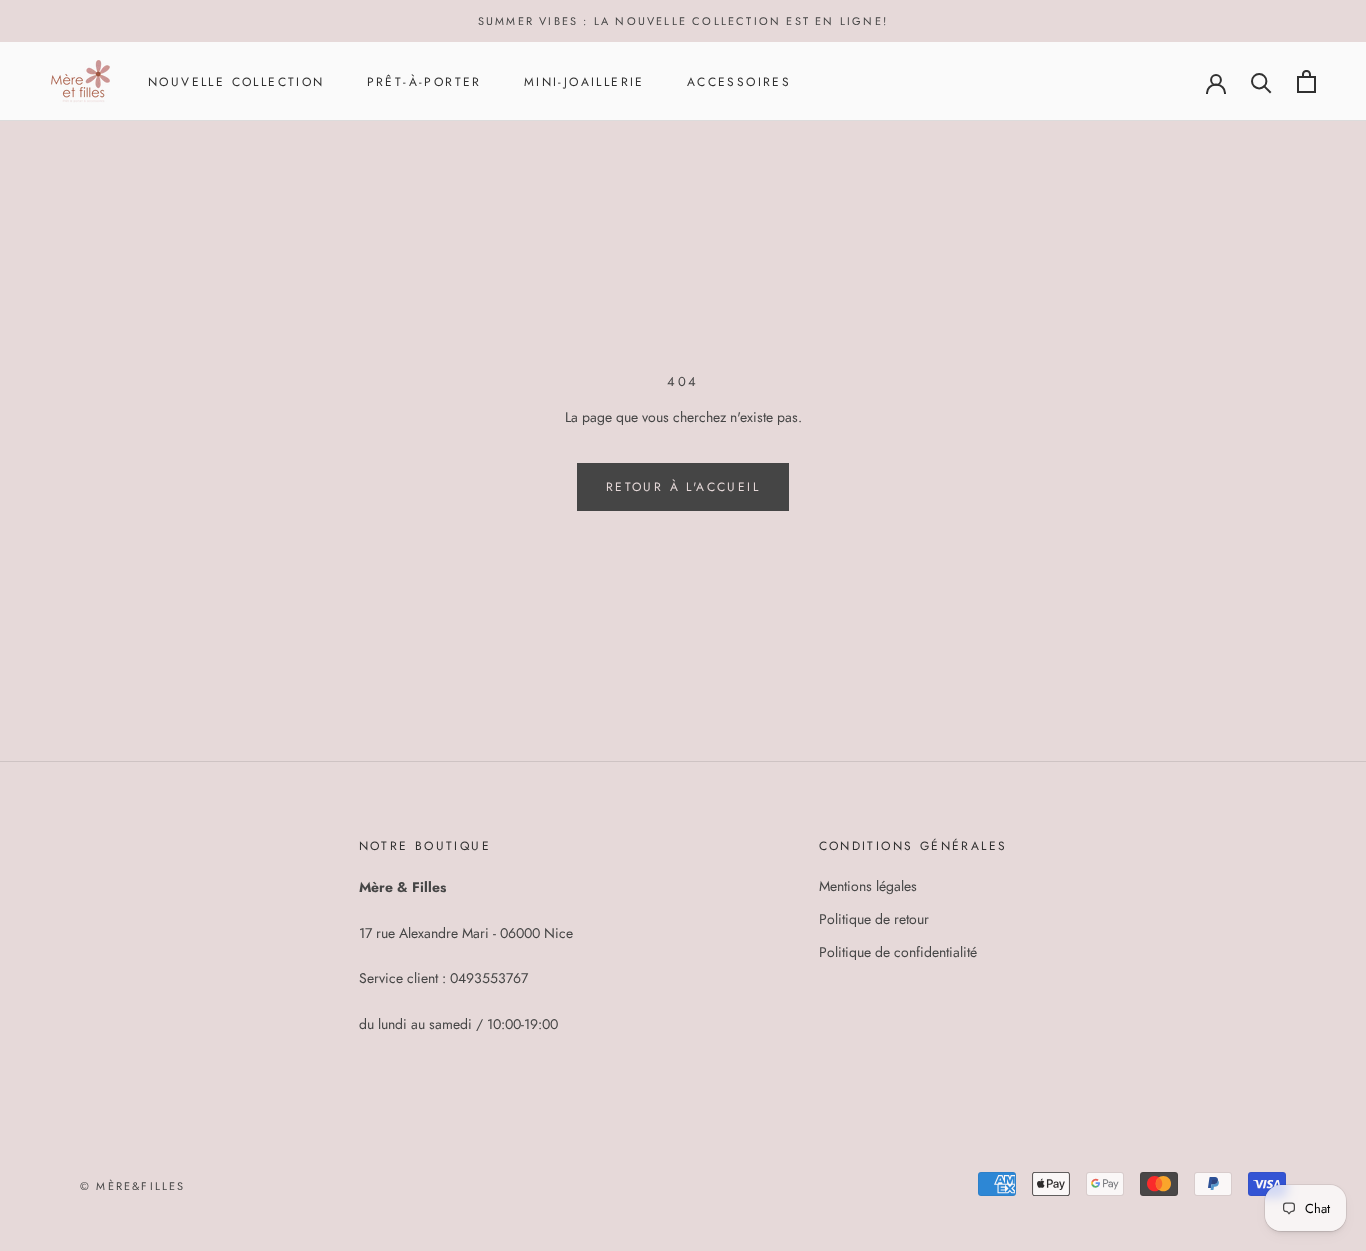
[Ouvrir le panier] (1306, 81)
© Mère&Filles (133, 1186)
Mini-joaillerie (584, 82)
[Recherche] (1261, 81)
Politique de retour (874, 919)
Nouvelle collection (236, 82)
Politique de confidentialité (898, 952)
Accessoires (739, 82)
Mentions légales (868, 886)
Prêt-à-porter (424, 82)
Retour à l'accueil (683, 487)
